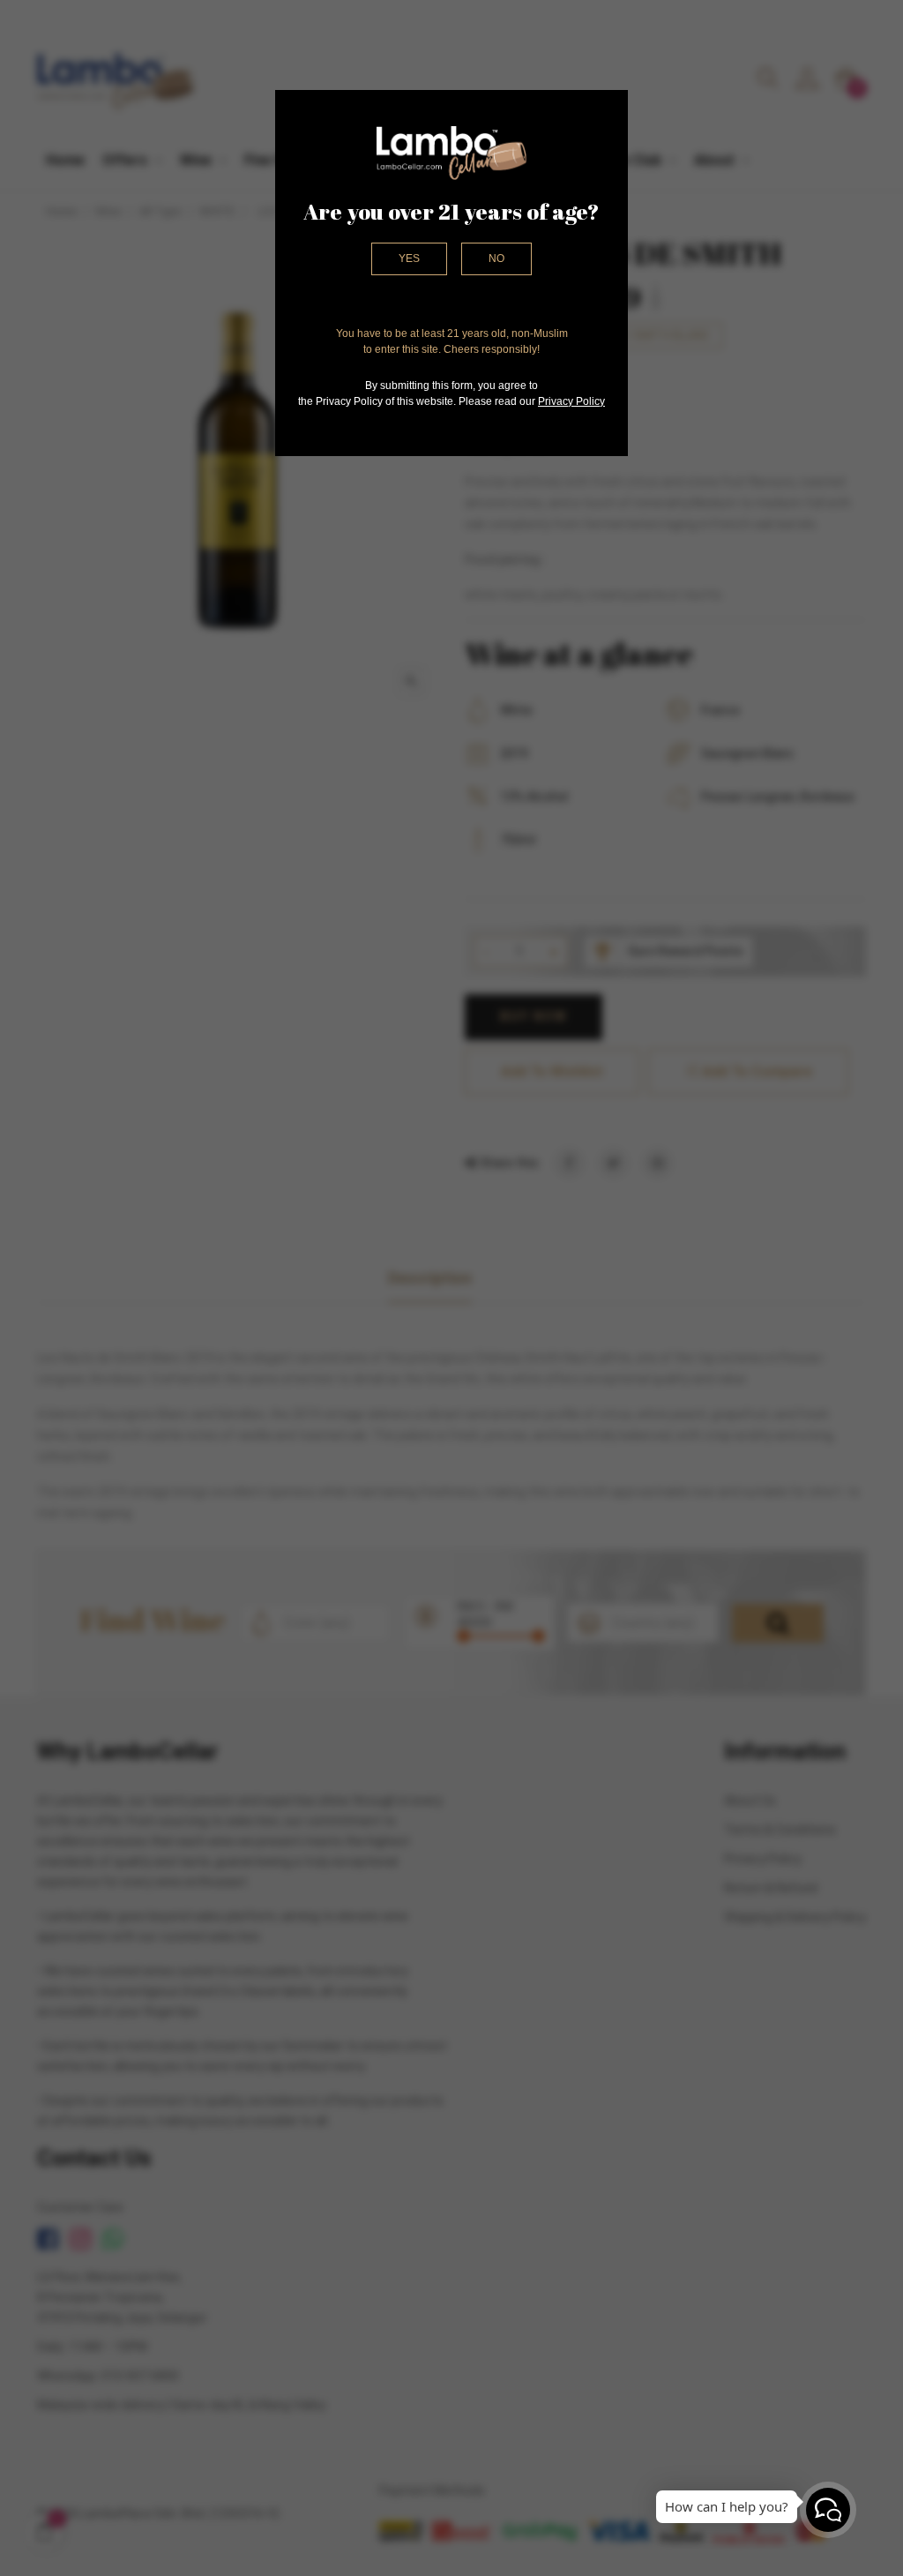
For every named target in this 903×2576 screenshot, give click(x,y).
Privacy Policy (571, 401)
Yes (409, 258)
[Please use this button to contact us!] (828, 2510)
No (496, 258)
